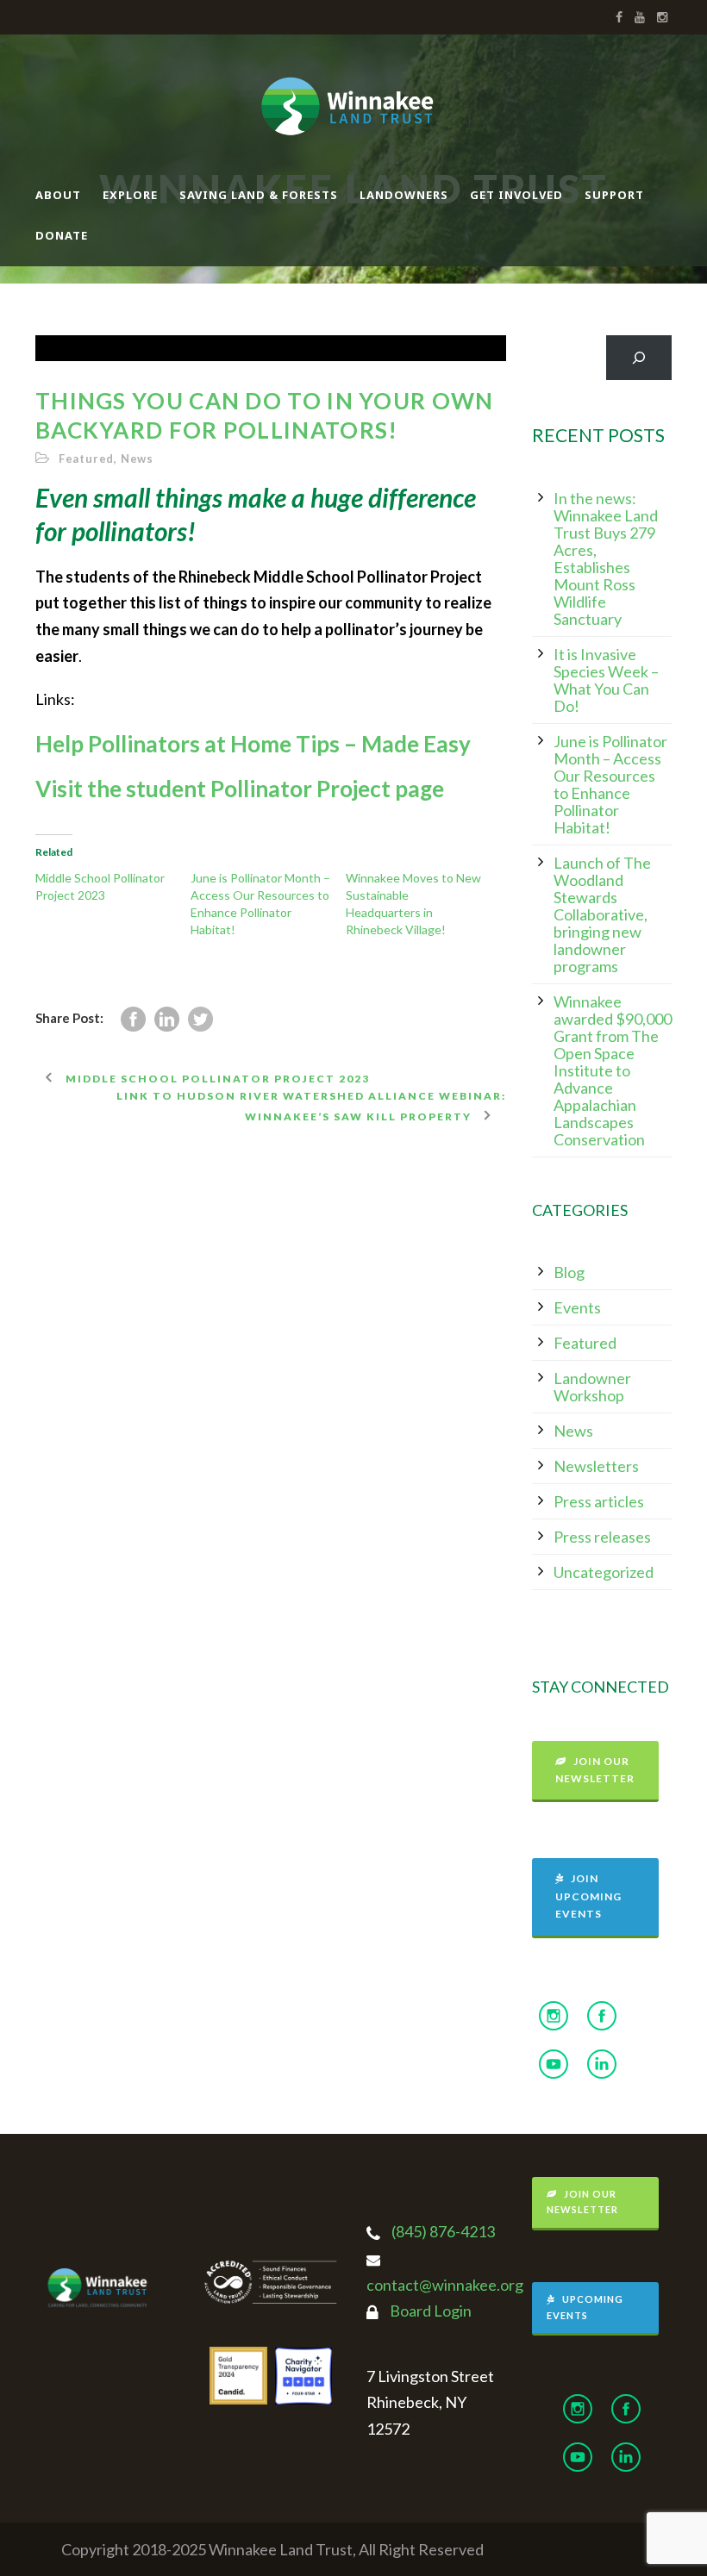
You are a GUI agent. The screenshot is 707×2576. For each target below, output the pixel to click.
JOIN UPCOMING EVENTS (588, 1896)
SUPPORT (614, 195)
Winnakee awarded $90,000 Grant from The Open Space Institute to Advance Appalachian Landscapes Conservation (613, 1070)
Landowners (404, 195)
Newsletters (596, 1466)
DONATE (62, 235)
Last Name (285, 2263)
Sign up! (432, 2444)
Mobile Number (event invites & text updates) (363, 2322)
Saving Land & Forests (259, 195)
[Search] (639, 358)
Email (273, 2145)
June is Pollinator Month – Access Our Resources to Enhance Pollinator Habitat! (610, 784)
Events (577, 1307)
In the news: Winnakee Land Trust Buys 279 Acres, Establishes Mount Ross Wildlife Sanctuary (606, 558)
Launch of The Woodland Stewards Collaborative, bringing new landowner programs (602, 914)
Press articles (599, 1501)
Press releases (602, 1537)
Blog (569, 1272)
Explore (130, 195)
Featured (86, 458)
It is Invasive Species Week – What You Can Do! (606, 680)
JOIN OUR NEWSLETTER (595, 1770)
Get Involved (516, 195)
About (58, 195)
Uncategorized (604, 1572)
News (137, 458)
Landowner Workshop (592, 1387)
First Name (285, 2203)
